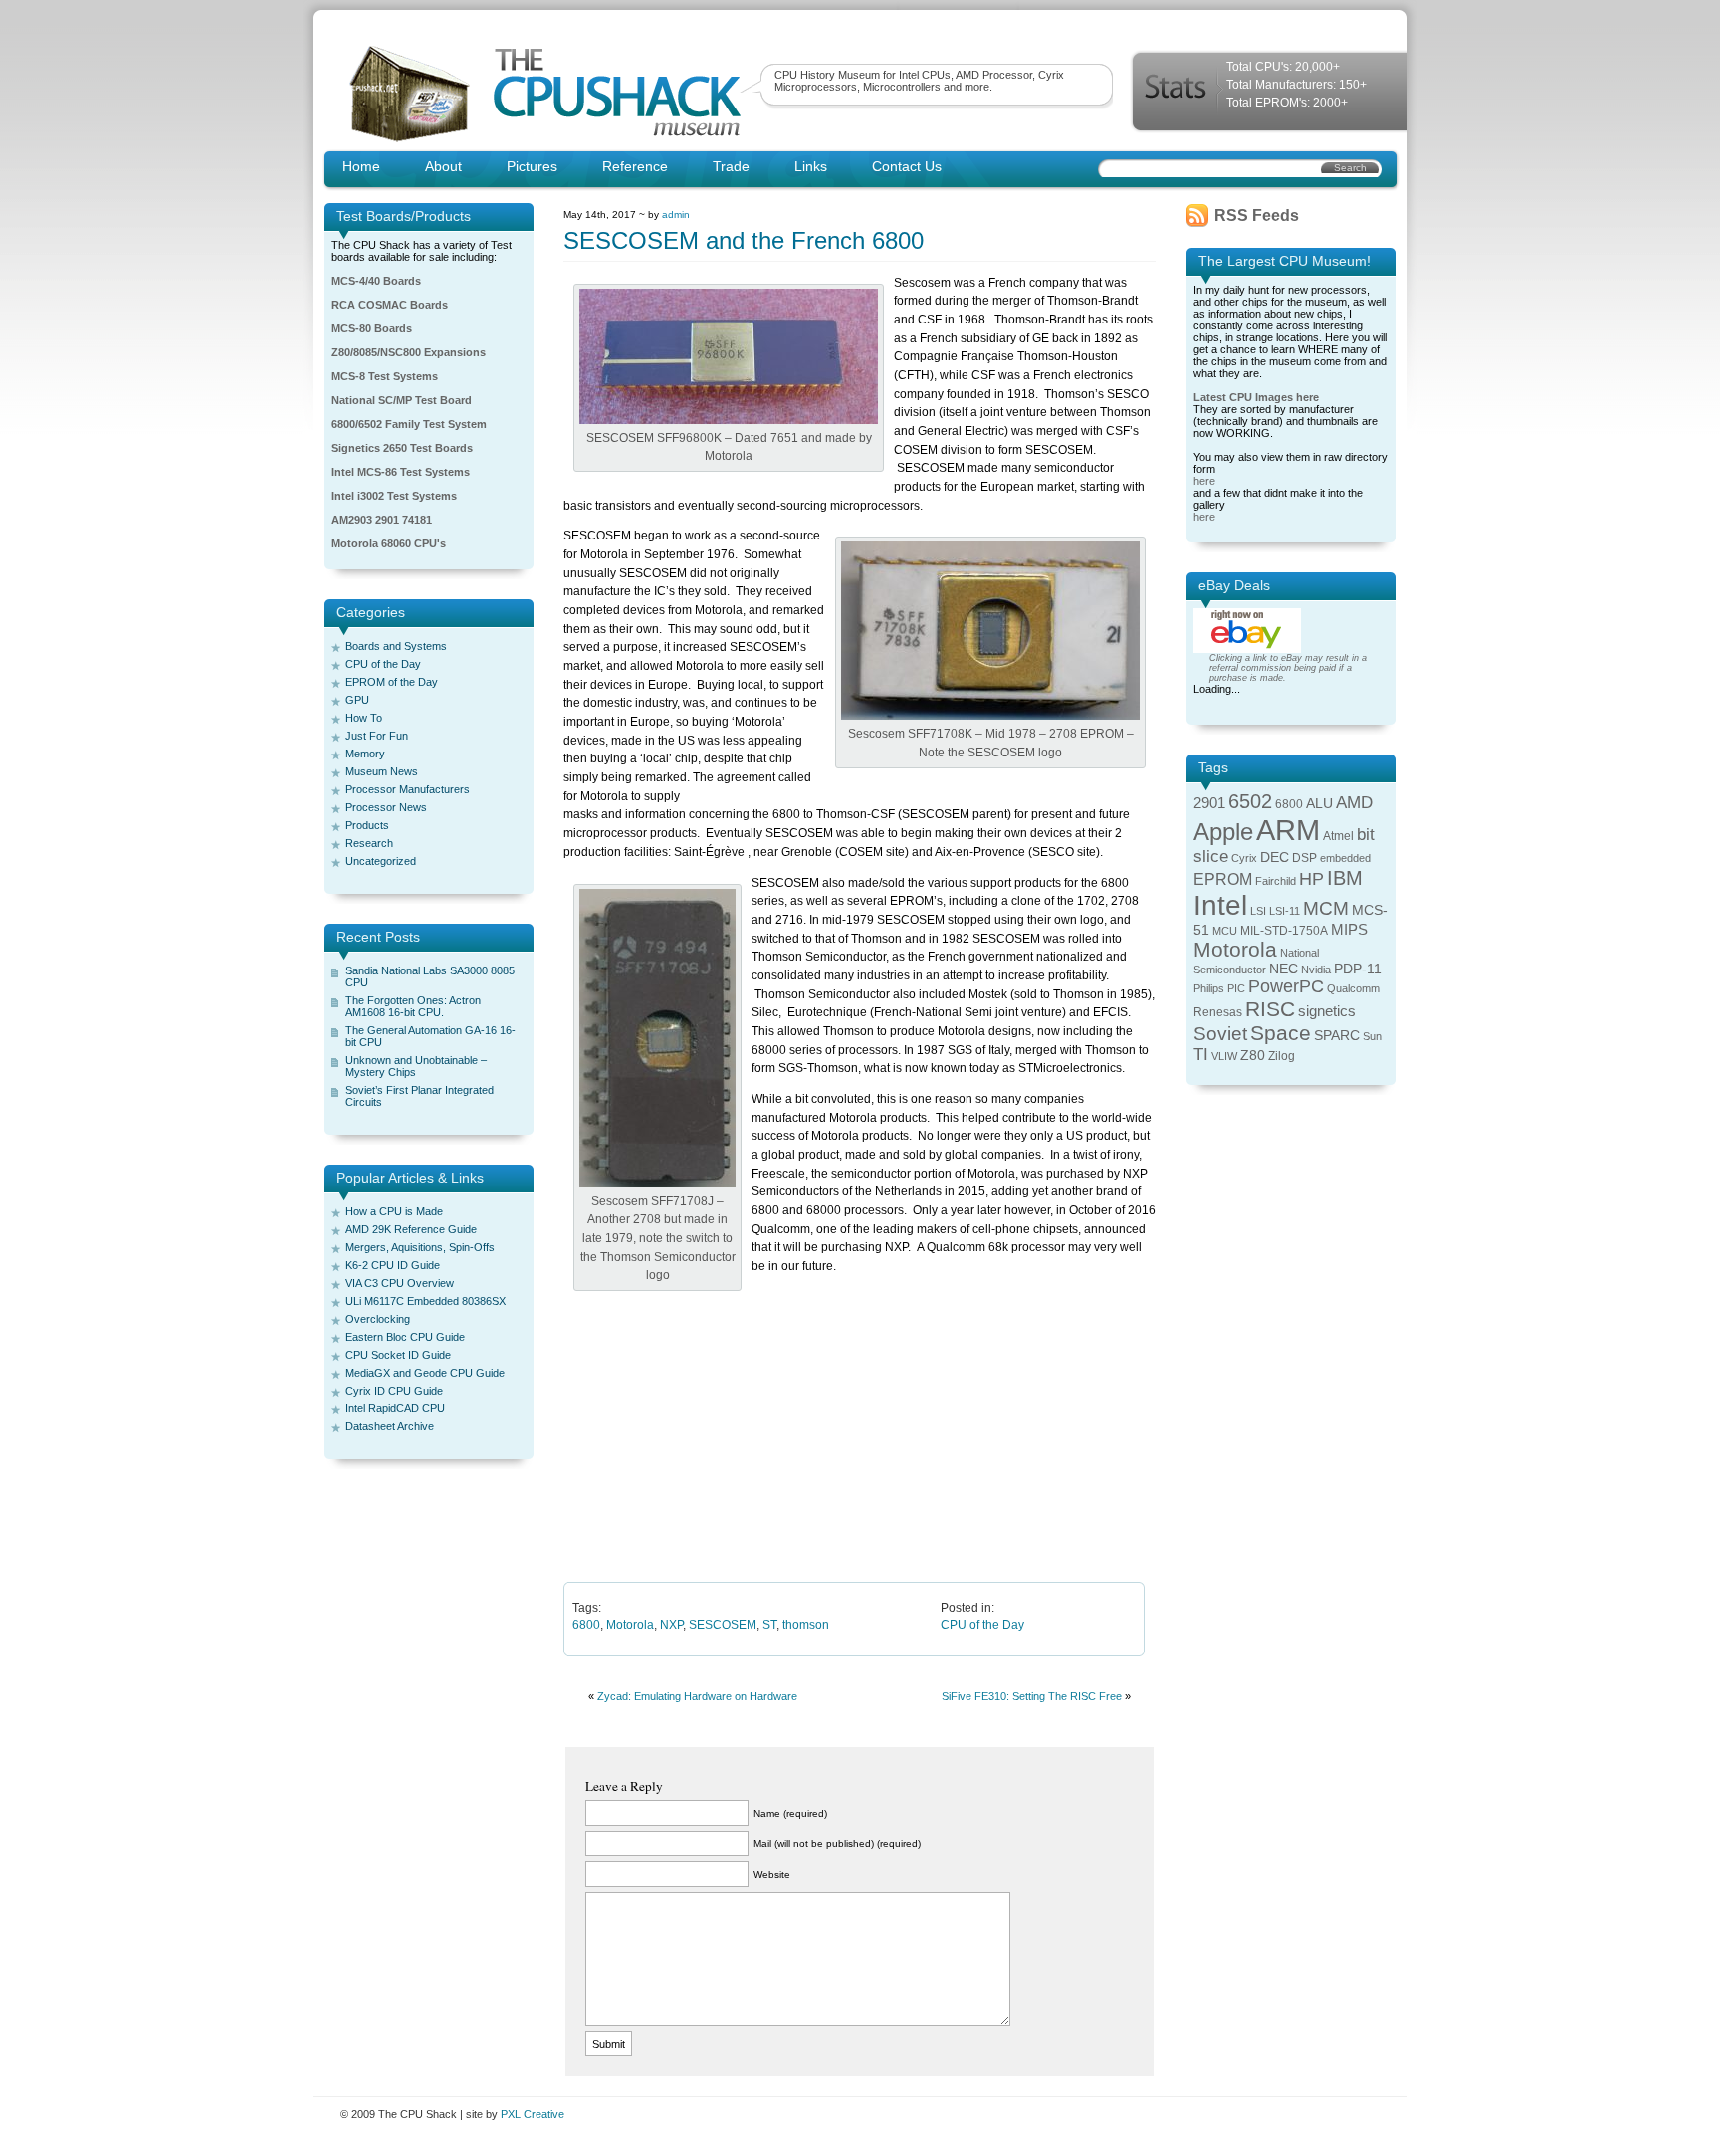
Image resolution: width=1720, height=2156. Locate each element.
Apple (1223, 832)
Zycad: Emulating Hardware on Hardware (697, 1696)
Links (811, 166)
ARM (1288, 830)
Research (369, 843)
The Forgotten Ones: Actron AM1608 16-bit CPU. (413, 1006)
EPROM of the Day (392, 682)
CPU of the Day (383, 664)
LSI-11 (1285, 911)
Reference (635, 166)
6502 (1250, 801)
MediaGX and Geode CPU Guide (425, 1373)
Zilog (1282, 1056)
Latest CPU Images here (1256, 397)
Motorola (630, 1625)
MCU (1225, 931)
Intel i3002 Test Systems (394, 496)
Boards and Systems (396, 646)
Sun (1372, 1036)
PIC (1236, 988)
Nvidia (1316, 970)
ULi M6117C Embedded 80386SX (426, 1301)
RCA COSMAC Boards (390, 305)
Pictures (532, 166)
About (443, 166)
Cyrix (1244, 858)
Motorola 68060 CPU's (389, 543)
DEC (1275, 858)
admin (676, 215)
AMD (1354, 803)
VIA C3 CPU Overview (400, 1283)
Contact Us (907, 166)
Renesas (1218, 1012)
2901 (1209, 803)
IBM (1345, 878)
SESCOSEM (723, 1625)
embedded (1345, 858)
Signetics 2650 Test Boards (402, 448)
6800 (586, 1625)
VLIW (1224, 1056)
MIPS (1349, 930)
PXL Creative (533, 2114)
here (1204, 481)
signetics (1327, 1011)
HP (1311, 879)
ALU (1319, 804)
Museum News (382, 771)
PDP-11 (1358, 969)
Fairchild (1276, 881)
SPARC (1337, 1036)
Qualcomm (1353, 988)
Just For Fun (377, 736)
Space (1281, 1033)
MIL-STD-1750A (1284, 931)
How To (364, 718)
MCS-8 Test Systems (385, 376)
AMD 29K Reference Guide (411, 1229)
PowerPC (1286, 986)
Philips (1209, 988)
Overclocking (378, 1319)
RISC (1270, 1009)
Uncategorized (381, 861)
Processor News (386, 807)
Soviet (1220, 1034)
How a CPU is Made (394, 1211)
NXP (671, 1625)
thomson (806, 1625)
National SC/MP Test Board (402, 400)
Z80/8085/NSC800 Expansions (409, 352)
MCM (1326, 908)
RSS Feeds (1257, 216)
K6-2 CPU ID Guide (393, 1265)
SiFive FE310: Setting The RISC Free (1032, 1696)
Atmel (1338, 836)
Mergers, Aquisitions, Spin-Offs (420, 1247)
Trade (731, 166)
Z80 (1253, 1056)
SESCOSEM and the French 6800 (744, 240)
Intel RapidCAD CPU (395, 1408)
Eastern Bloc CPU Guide (405, 1337)
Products (367, 825)
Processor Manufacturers (408, 789)
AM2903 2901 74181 (382, 520)
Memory (365, 754)
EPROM (1223, 879)
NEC (1284, 969)
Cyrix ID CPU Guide (394, 1391)
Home (361, 166)
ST (769, 1625)
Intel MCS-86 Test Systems (401, 472)
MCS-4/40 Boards (376, 281)
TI (1201, 1055)
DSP (1304, 858)
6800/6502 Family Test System (409, 424)
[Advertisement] (860, 1440)
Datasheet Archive (390, 1426)
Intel (1220, 905)
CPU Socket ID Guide (398, 1355)
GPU (357, 700)
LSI (1258, 911)
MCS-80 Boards (372, 328)
